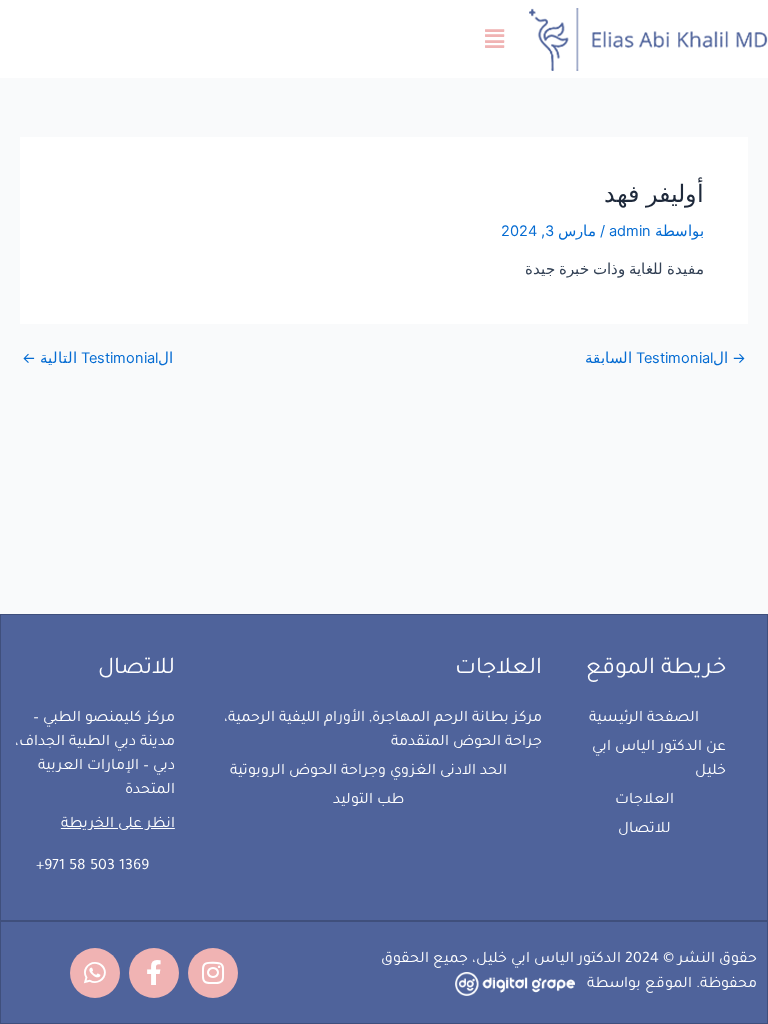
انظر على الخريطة (118, 825)
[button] (495, 38)
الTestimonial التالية (97, 358)
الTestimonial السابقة (665, 358)
